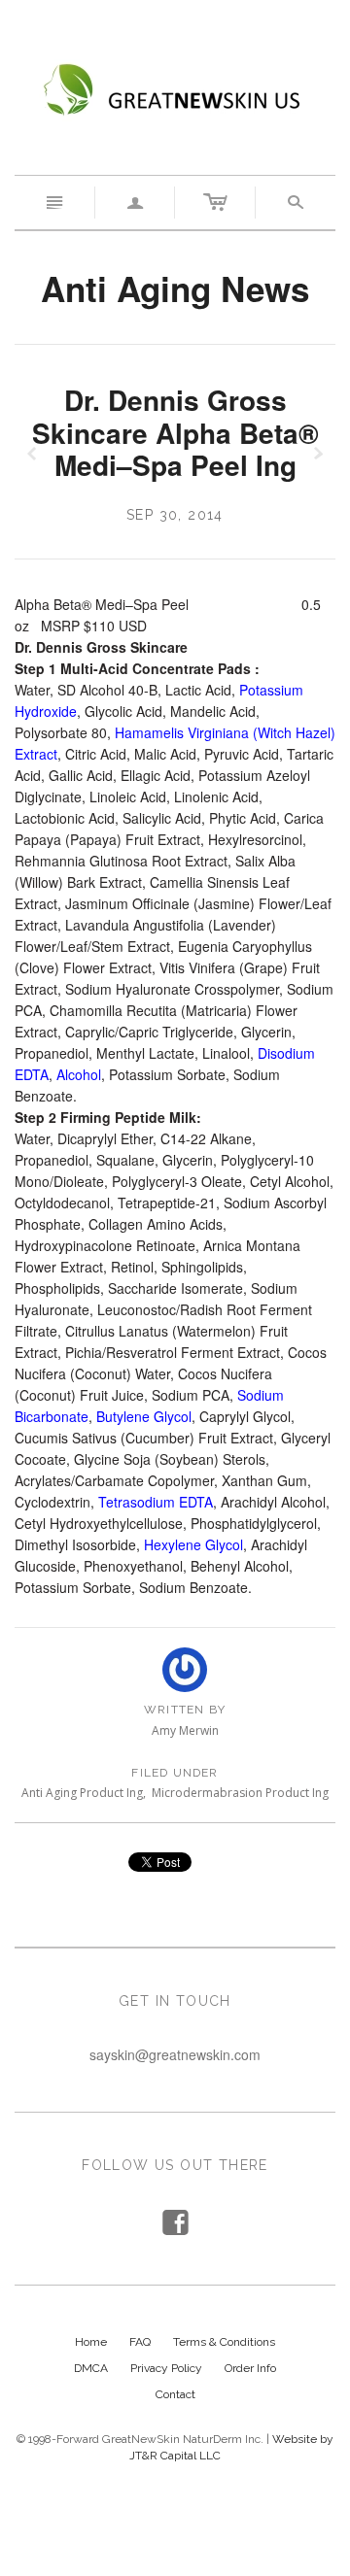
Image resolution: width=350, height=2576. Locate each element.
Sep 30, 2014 (175, 515)
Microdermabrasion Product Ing (240, 1793)
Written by (185, 1710)
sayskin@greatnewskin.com (175, 2054)
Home (91, 2342)
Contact (175, 2394)
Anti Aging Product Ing (82, 1793)
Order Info (250, 2368)
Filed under (175, 1773)
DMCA (91, 2368)
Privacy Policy (166, 2368)
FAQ (140, 2342)
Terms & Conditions (224, 2342)
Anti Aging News (175, 288)
